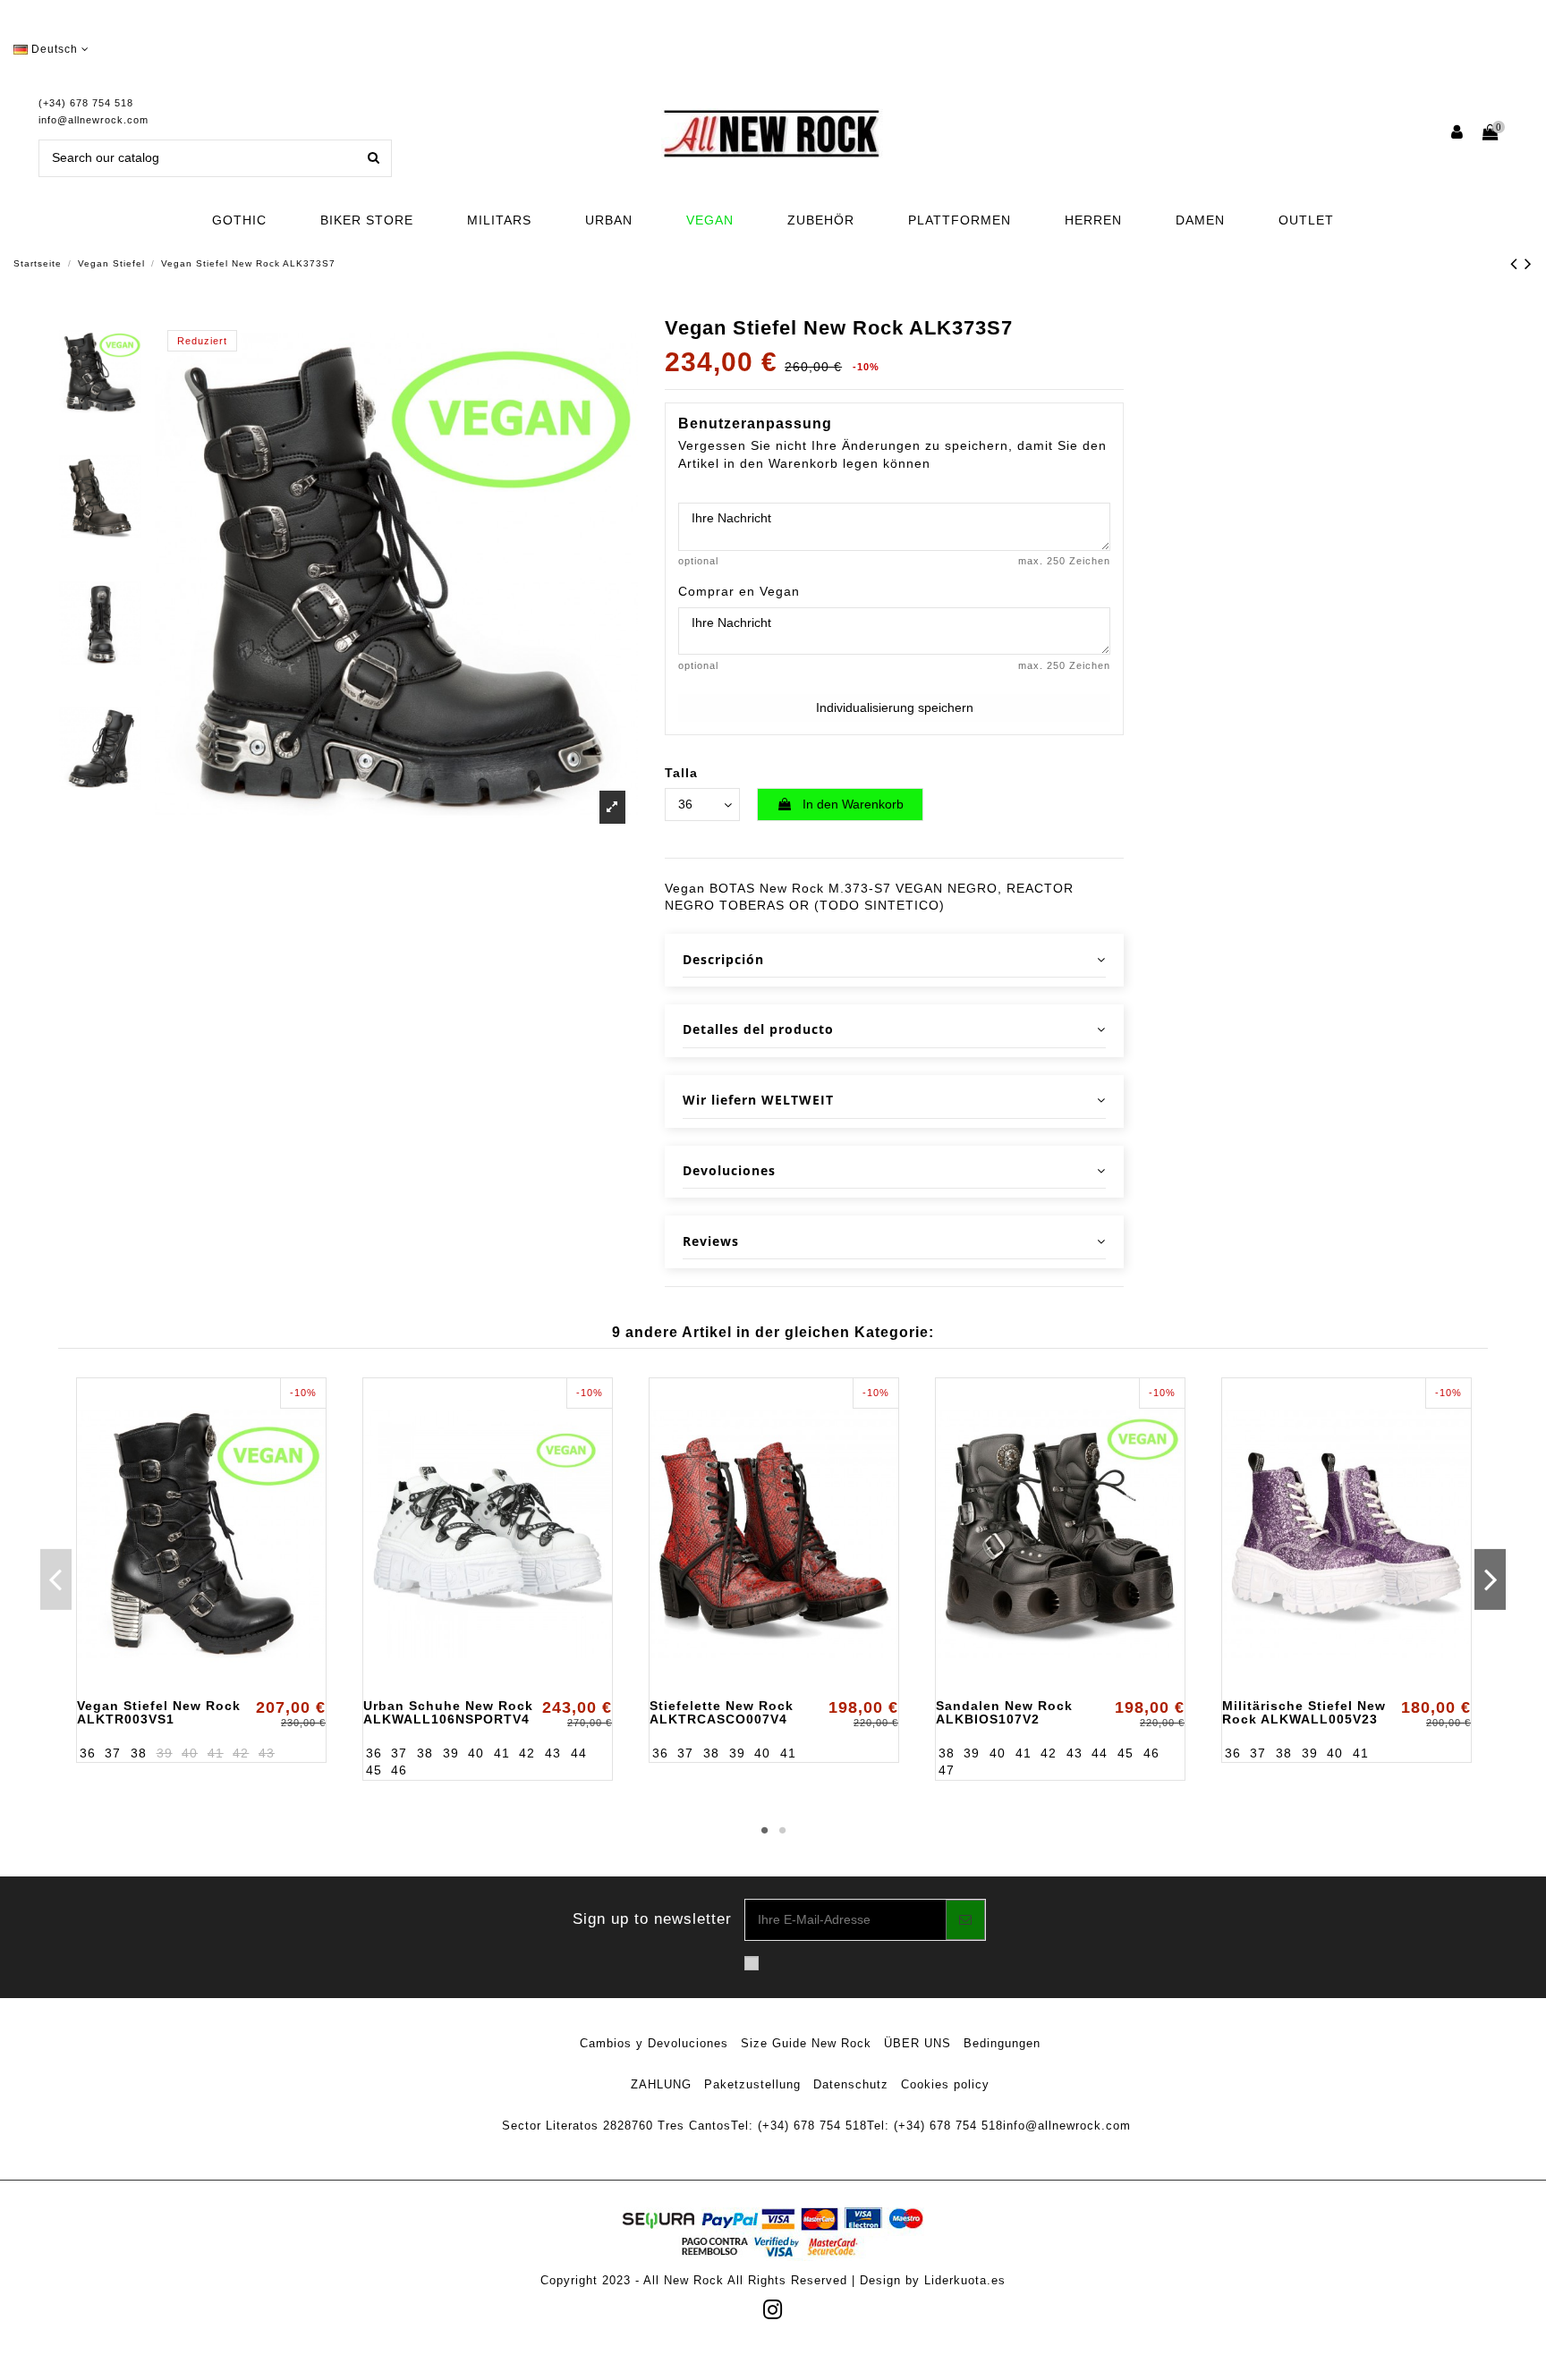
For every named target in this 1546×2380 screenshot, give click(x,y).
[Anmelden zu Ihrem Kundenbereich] (1458, 134)
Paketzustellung (752, 2084)
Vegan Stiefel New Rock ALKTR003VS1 (159, 1712)
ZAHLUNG (661, 2084)
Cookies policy (945, 2084)
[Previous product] (1517, 263)
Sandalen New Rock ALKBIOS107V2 (1004, 1712)
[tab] (894, 960)
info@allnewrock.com (93, 120)
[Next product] (1529, 263)
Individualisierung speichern (895, 707)
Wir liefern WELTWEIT (758, 1100)
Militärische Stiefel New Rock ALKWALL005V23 (1304, 1712)
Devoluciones (729, 1170)
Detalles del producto (758, 1029)
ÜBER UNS (917, 2043)
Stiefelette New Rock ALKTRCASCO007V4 (722, 1712)
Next (1490, 1579)
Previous (56, 1579)
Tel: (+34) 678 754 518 (799, 2126)
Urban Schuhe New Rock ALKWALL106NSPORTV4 (448, 1712)
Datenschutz (851, 2084)
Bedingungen (1002, 2043)
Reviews (711, 1241)
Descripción (723, 959)
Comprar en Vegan (739, 591)
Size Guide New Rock (806, 2043)
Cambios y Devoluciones (654, 2043)
